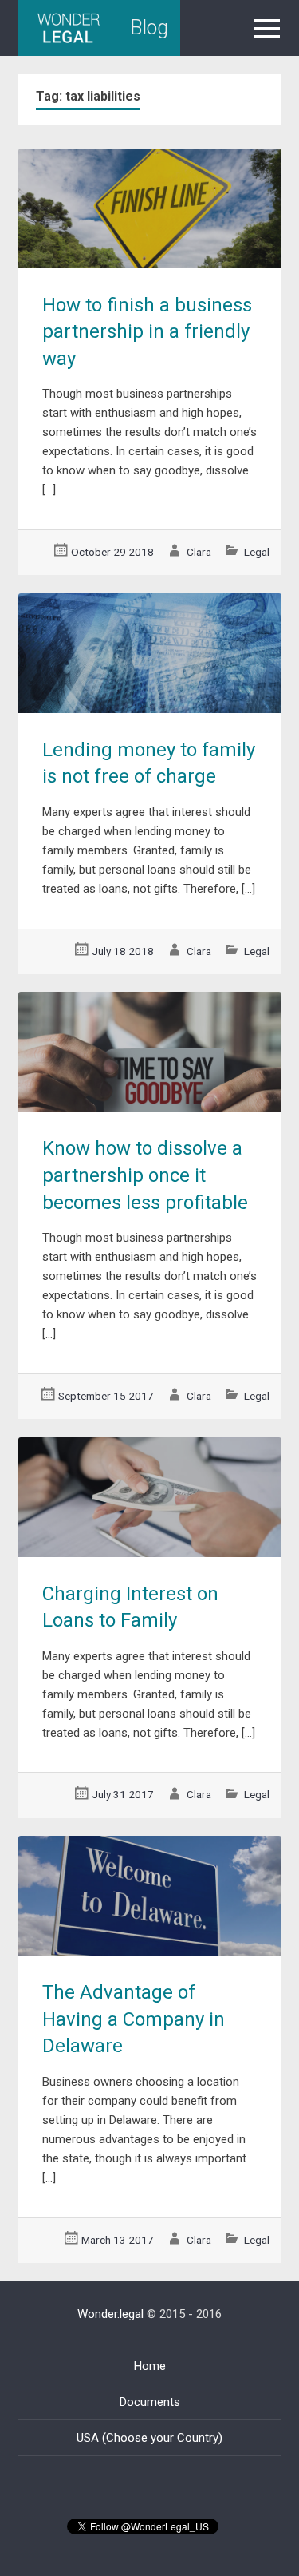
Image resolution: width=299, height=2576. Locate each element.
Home (150, 2366)
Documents (150, 2402)
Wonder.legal (110, 2314)
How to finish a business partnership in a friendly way (147, 332)
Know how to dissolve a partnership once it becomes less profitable (145, 1175)
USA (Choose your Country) (149, 2438)
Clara (199, 552)
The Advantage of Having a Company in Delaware (134, 2019)
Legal (257, 552)
